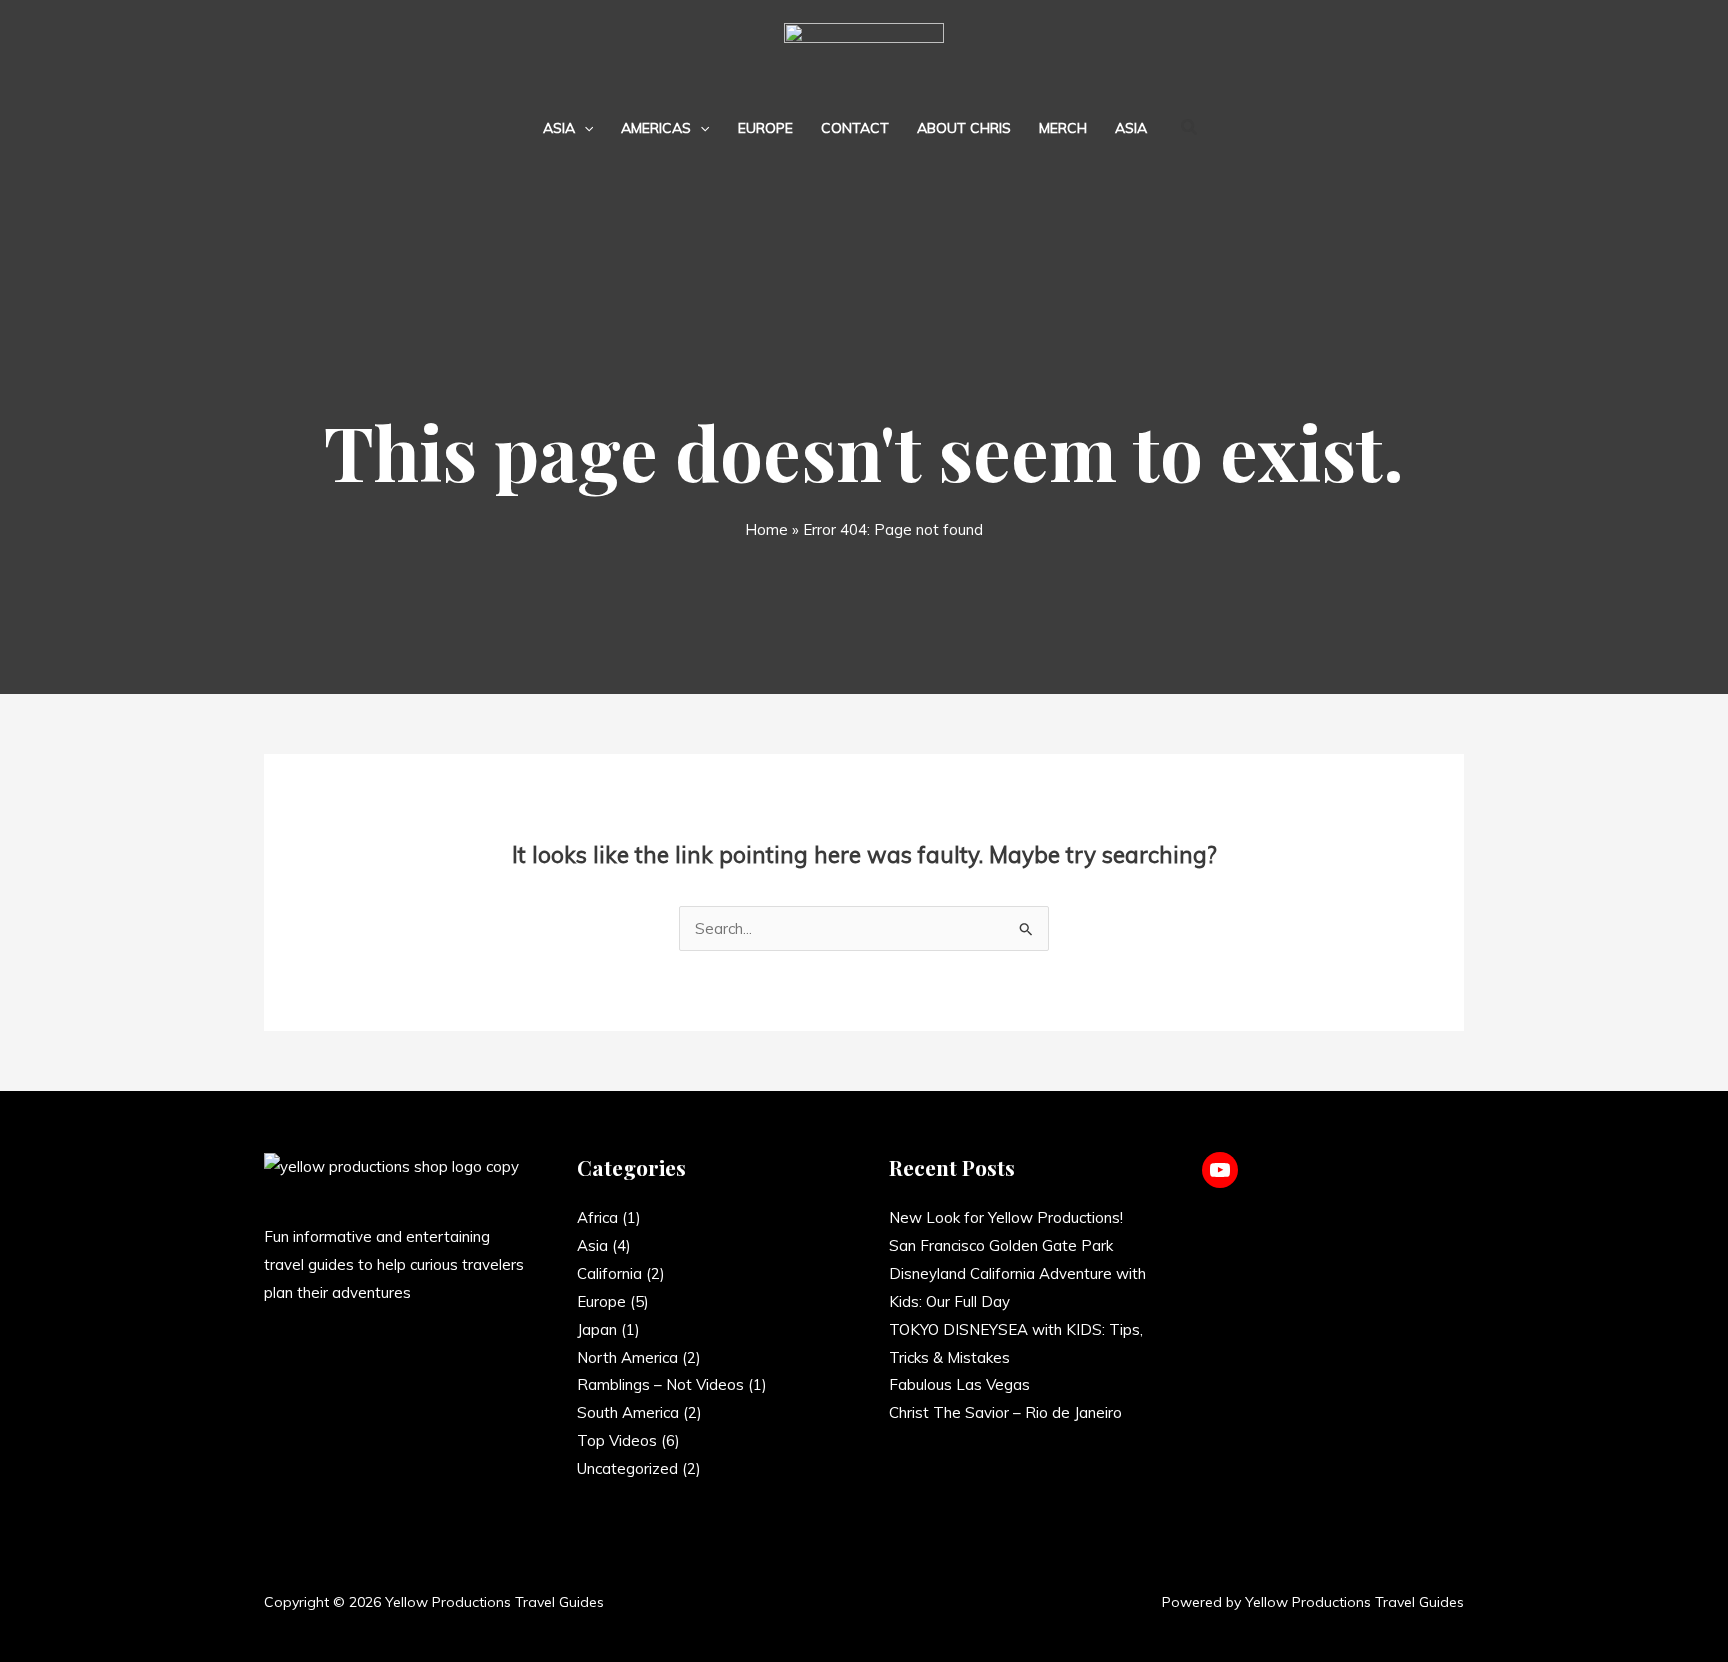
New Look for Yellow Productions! (1006, 1217)
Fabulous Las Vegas (959, 1384)
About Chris (964, 128)
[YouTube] (1220, 1170)
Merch (1063, 128)
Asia (559, 128)
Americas (656, 128)
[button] (584, 128)
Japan (597, 1329)
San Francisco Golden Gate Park (1001, 1245)
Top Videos (617, 1440)
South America (628, 1412)
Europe (765, 128)
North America (627, 1357)
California (609, 1273)
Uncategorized (627, 1468)
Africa (597, 1217)
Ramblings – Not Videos (660, 1384)
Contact (855, 128)
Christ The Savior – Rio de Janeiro (1005, 1412)
